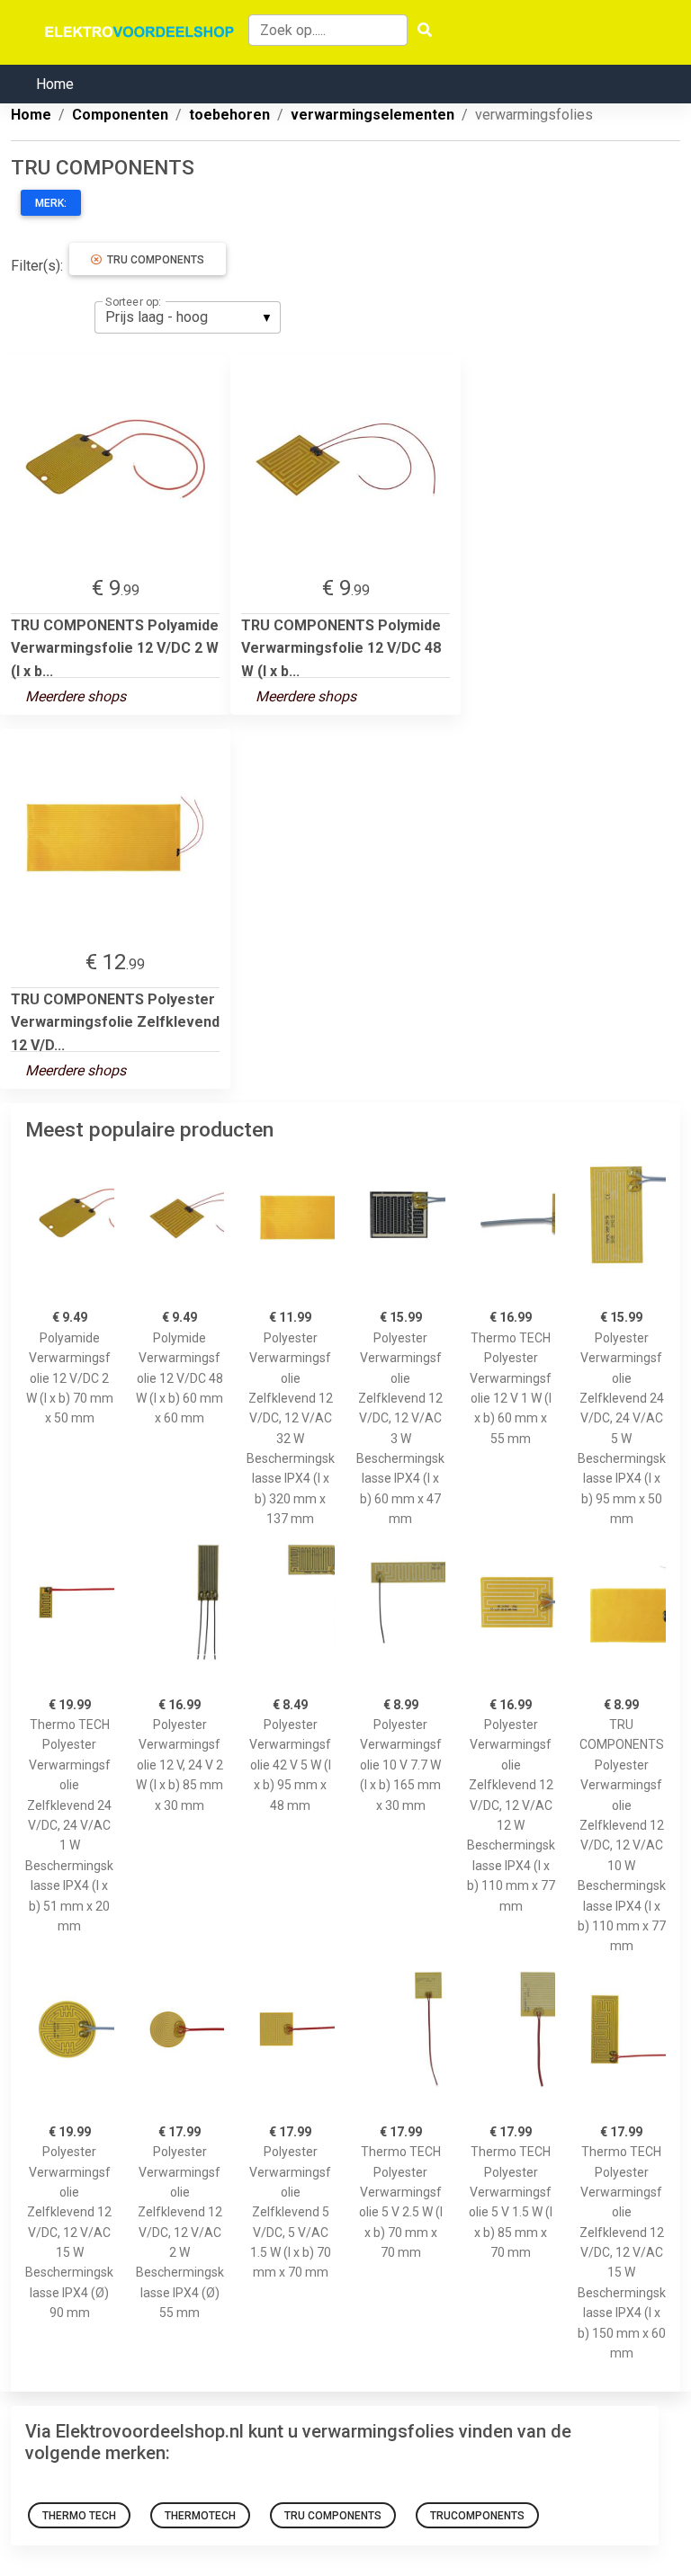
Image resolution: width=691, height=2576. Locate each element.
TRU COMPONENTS (153, 260)
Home (55, 84)
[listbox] (188, 317)
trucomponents (477, 2516)
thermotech (200, 2516)
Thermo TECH (79, 2516)
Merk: (51, 203)
